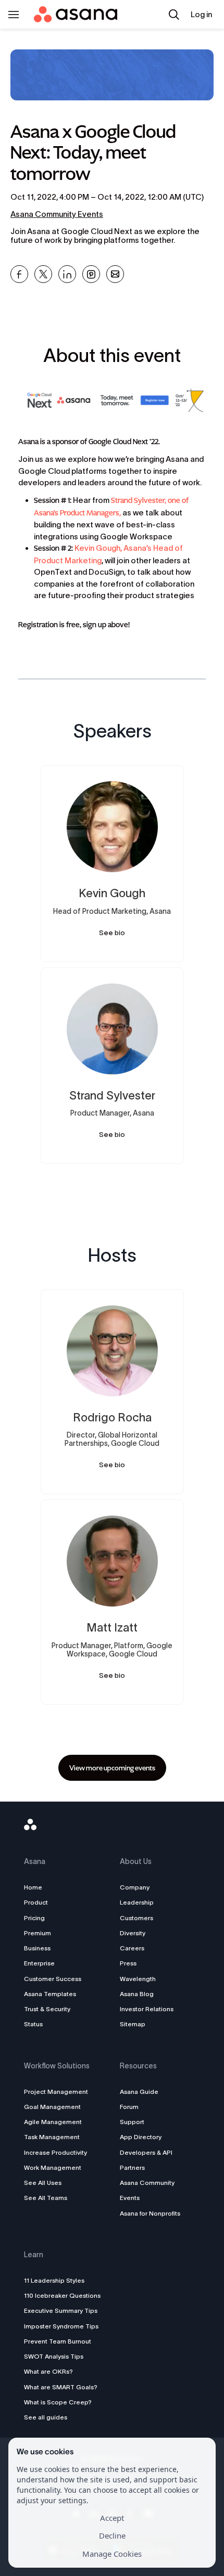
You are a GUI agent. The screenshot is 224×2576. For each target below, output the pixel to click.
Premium (38, 1933)
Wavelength (138, 1979)
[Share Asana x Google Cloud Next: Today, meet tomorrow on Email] (115, 274)
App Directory (141, 2137)
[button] (174, 15)
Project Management (56, 2092)
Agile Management (53, 2122)
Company (135, 1887)
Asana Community (147, 2183)
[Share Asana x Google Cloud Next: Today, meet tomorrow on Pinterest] (91, 274)
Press (128, 1963)
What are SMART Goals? (61, 2387)
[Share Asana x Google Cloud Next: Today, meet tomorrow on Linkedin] (67, 274)
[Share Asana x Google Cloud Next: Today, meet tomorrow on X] (43, 274)
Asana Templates (50, 1994)
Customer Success (53, 1979)
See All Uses (43, 2183)
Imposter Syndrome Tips (61, 2326)
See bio (112, 933)
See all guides (46, 2417)
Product (36, 1902)
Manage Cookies (112, 2554)
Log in (201, 14)
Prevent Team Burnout (58, 2341)
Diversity (133, 1933)
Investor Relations (147, 2009)
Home (33, 1887)
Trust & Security (47, 2009)
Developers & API (146, 2152)
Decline (112, 2535)
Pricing (34, 1918)
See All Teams (46, 2198)
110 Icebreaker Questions (62, 2295)
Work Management (53, 2167)
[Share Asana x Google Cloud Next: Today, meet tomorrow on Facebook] (19, 274)
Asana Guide (139, 2092)
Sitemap (133, 2024)
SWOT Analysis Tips (54, 2356)
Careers (132, 1948)
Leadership (137, 1902)
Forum (129, 2107)
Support (132, 2122)
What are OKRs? (48, 2371)
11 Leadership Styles (54, 2280)
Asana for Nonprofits (150, 2213)
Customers (136, 1918)
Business (37, 1948)
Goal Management (52, 2107)
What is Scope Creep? (58, 2402)
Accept (112, 2518)
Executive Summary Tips (61, 2310)
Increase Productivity (55, 2152)
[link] (112, 1768)
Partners (132, 2167)
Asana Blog (137, 1994)
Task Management (52, 2137)
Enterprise (39, 1963)
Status (33, 2024)
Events (130, 2198)
